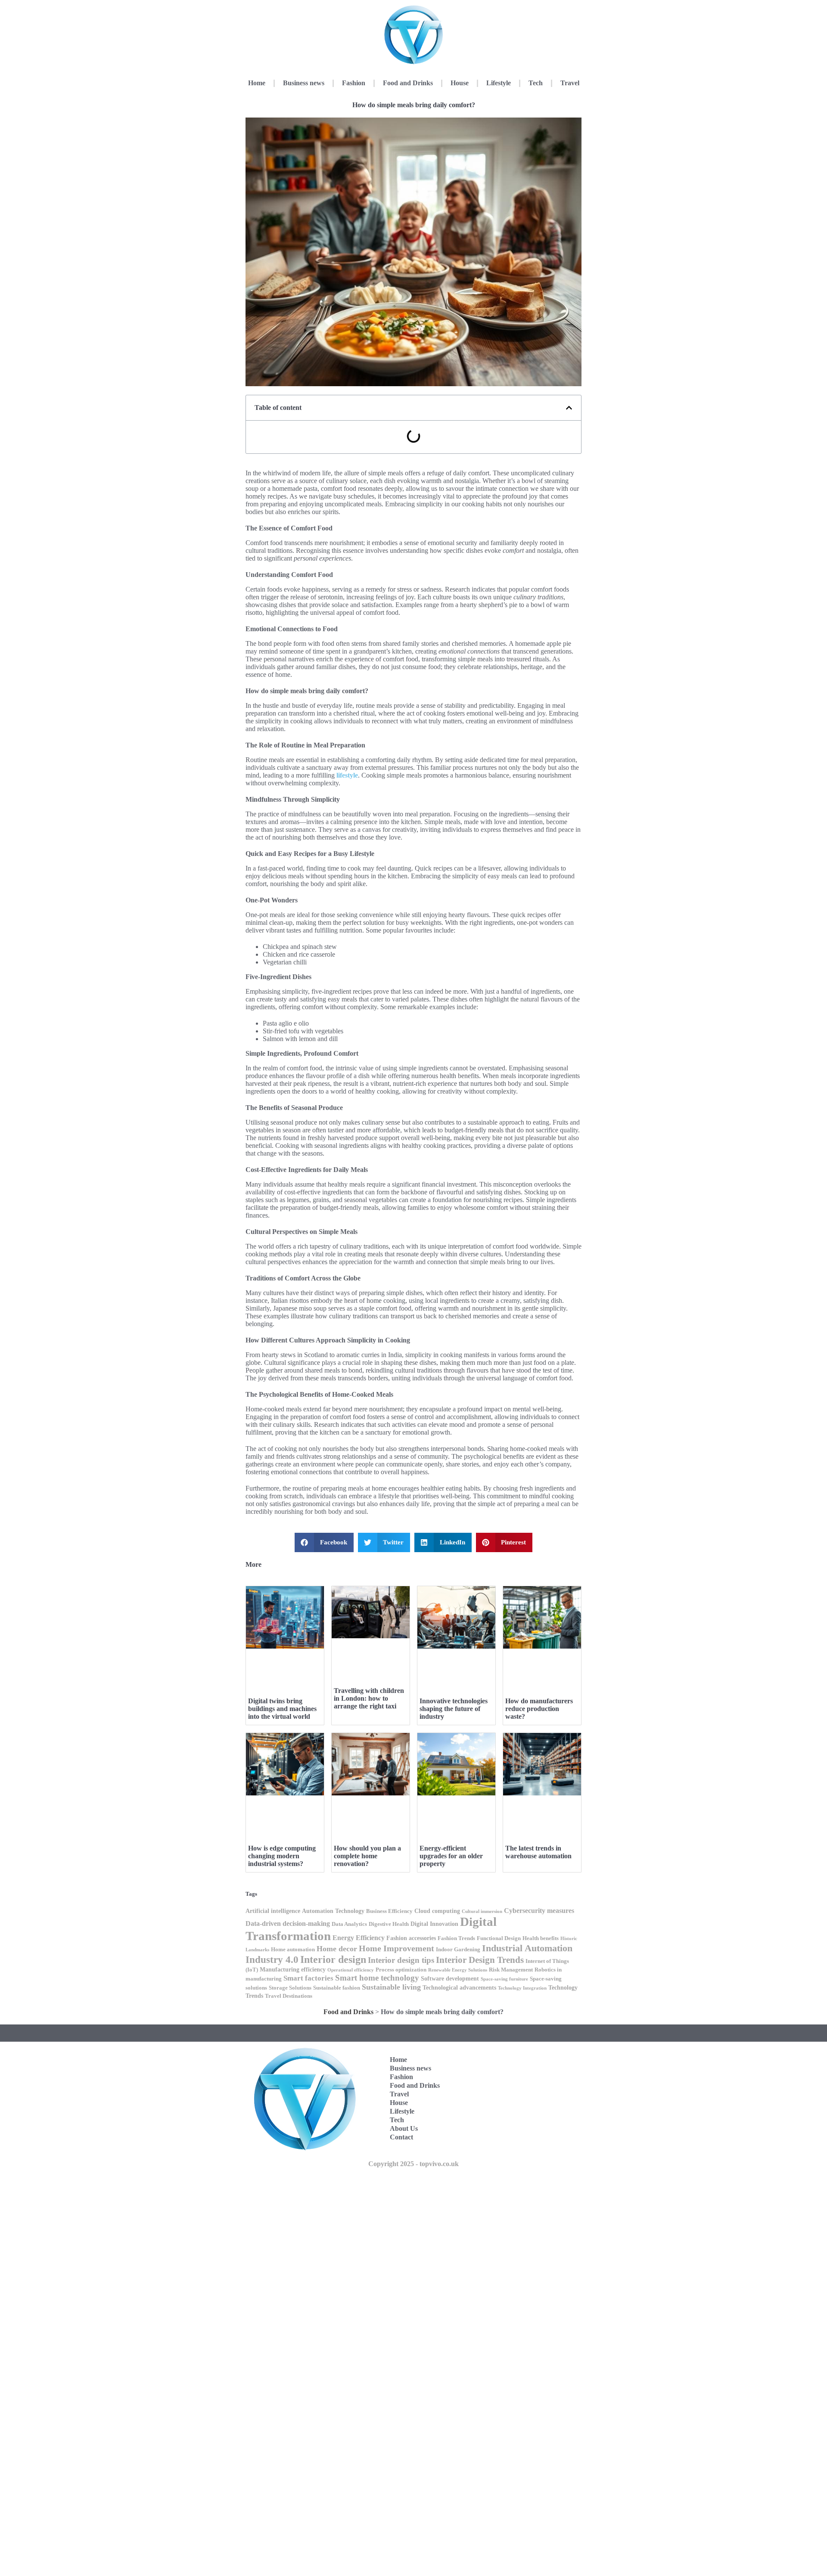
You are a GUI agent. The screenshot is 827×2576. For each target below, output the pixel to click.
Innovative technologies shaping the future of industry (454, 1709)
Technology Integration (522, 1988)
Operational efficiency (351, 1970)
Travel (570, 83)
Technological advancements (459, 1987)
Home (257, 83)
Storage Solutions (290, 1988)
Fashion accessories (411, 1938)
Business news (304, 83)
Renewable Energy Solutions (458, 1970)
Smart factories (308, 1978)
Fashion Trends (456, 1938)
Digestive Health (389, 1924)
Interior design (333, 1959)
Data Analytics (349, 1924)
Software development (450, 1978)
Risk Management (511, 1970)
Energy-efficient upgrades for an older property (451, 1856)
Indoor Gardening (458, 1950)
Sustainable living (391, 1987)
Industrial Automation (527, 1948)
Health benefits (541, 1938)
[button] (569, 408)
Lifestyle (499, 83)
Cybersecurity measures (539, 1911)
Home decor (337, 1949)
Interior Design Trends (480, 1960)
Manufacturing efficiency (293, 1969)
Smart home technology (377, 1978)
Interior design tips (401, 1960)
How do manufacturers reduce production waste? (539, 1709)
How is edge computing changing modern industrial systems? (282, 1856)
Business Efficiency (389, 1911)
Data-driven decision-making (288, 1923)
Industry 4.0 (272, 1960)
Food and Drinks (408, 83)
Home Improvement (396, 1948)
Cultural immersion (482, 1911)
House (460, 83)
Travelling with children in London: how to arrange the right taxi (369, 1698)
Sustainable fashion (337, 1988)
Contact (401, 2137)
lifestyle (347, 775)
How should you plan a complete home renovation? (367, 1856)
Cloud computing (437, 1911)
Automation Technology (333, 1911)
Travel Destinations (289, 1996)
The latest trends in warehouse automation (538, 1852)
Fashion (354, 83)
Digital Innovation (434, 1924)
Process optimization (401, 1970)
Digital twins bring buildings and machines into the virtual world (282, 1709)
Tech (536, 83)
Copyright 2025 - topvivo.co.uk (413, 2164)
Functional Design (499, 1938)
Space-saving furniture (504, 1979)
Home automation (293, 1950)
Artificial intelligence (273, 1911)
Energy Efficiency (359, 1938)
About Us (404, 2128)
